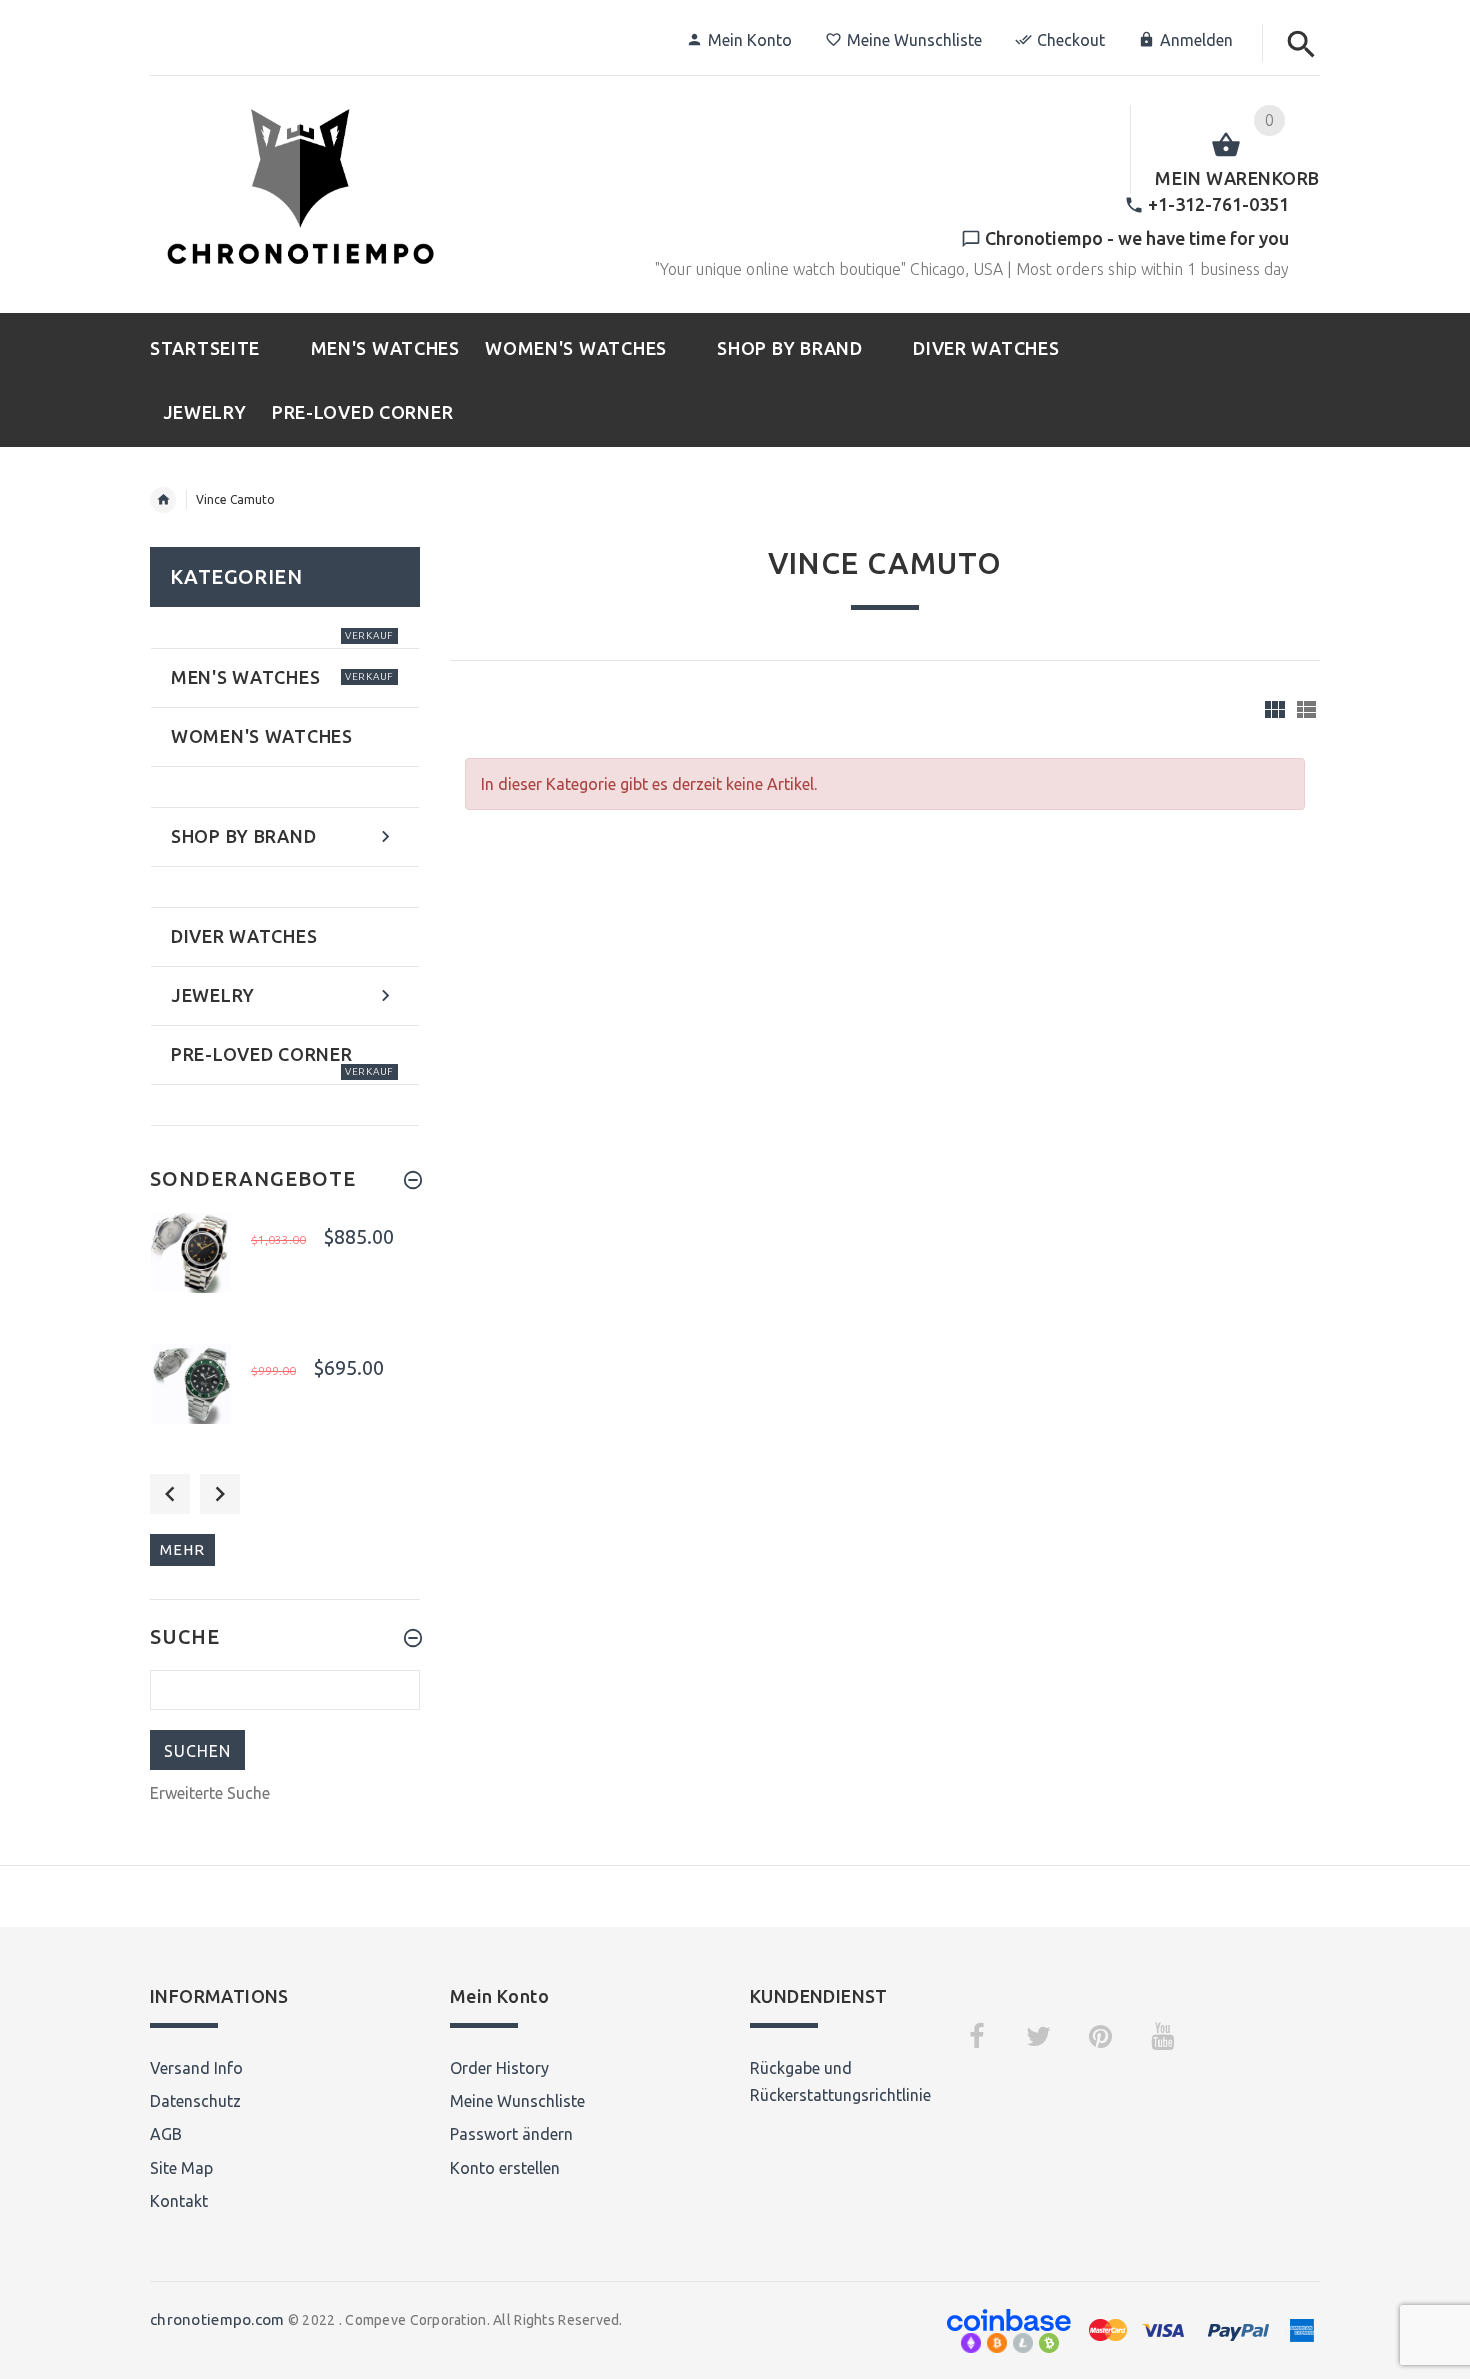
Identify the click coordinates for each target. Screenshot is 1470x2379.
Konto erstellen (505, 2168)
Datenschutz (195, 2101)
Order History (499, 2068)
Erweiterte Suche (210, 1793)
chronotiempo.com (217, 2319)
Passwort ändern (511, 2134)
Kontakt (179, 2201)
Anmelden (1196, 40)
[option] (285, 1272)
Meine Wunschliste (914, 40)
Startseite (163, 500)
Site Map (181, 2168)
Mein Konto (750, 40)
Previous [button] (170, 1494)
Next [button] (220, 1494)
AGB (166, 2134)
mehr (182, 1549)
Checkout (1071, 40)
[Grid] (1275, 709)
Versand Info (196, 2068)
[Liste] (1306, 709)
